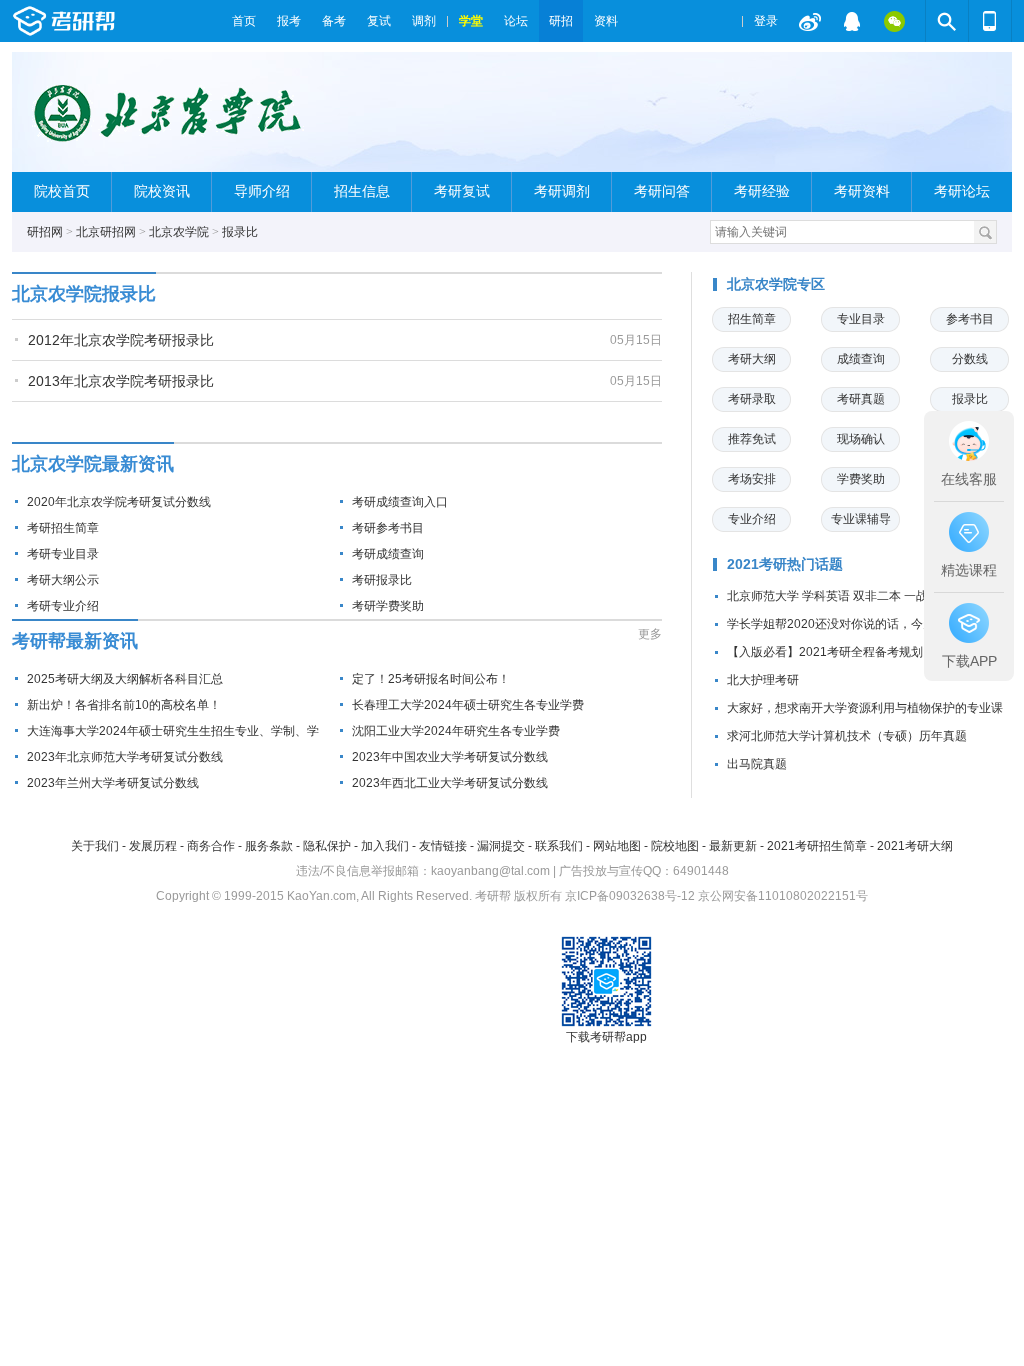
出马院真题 (757, 764)
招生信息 (362, 191)
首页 (244, 21)
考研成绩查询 (388, 554)
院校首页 (62, 191)
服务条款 (269, 846)
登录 (766, 21)
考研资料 (862, 191)
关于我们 (95, 846)
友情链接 (443, 846)
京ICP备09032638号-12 (630, 896)
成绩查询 (861, 359)
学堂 (471, 21)
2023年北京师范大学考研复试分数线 (125, 757)
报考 (289, 21)
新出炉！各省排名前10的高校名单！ (124, 705)
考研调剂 (562, 191)
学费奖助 (861, 479)
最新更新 (733, 846)
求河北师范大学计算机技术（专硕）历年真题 (847, 736)
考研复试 (462, 191)
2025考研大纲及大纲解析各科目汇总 (125, 679)
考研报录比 (382, 580)
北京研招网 (106, 232)
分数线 (970, 359)
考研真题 (861, 399)
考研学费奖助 (388, 606)
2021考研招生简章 (817, 846)
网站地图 (617, 846)
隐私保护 (327, 846)
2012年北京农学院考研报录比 (121, 340)
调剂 (424, 21)
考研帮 (117, 21)
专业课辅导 (861, 519)
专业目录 (861, 319)
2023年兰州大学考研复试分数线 (113, 783)
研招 (561, 21)
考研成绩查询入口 (400, 502)
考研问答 (662, 191)
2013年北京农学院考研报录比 (121, 381)
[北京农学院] (188, 120)
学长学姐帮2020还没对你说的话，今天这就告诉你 (861, 624)
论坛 (516, 21)
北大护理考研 (763, 680)
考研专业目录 (63, 554)
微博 (810, 21)
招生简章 (752, 319)
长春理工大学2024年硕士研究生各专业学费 (468, 705)
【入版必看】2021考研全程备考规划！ (831, 652)
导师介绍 (262, 191)
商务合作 (211, 846)
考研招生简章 (63, 528)
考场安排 (752, 479)
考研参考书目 (388, 528)
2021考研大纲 (915, 846)
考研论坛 (962, 191)
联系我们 (559, 846)
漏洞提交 (501, 846)
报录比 (240, 232)
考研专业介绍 (63, 606)
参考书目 (970, 319)
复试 (379, 21)
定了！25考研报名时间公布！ (431, 679)
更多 (650, 634)
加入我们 (385, 846)
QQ (852, 21)
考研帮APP (990, 21)
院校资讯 (162, 191)
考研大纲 (752, 359)
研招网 (45, 232)
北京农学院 (179, 232)
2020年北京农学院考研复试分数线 (119, 502)
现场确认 (861, 439)
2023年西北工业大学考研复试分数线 (450, 783)
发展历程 (153, 846)
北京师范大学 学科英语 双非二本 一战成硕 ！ (847, 596)
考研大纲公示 (63, 580)
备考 (334, 21)
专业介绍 (752, 519)
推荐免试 (752, 439)
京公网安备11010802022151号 (783, 896)
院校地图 (675, 846)
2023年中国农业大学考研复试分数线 (450, 757)
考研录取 (752, 399)
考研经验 (762, 191)
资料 (606, 21)
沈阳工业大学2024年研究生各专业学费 (456, 731)
